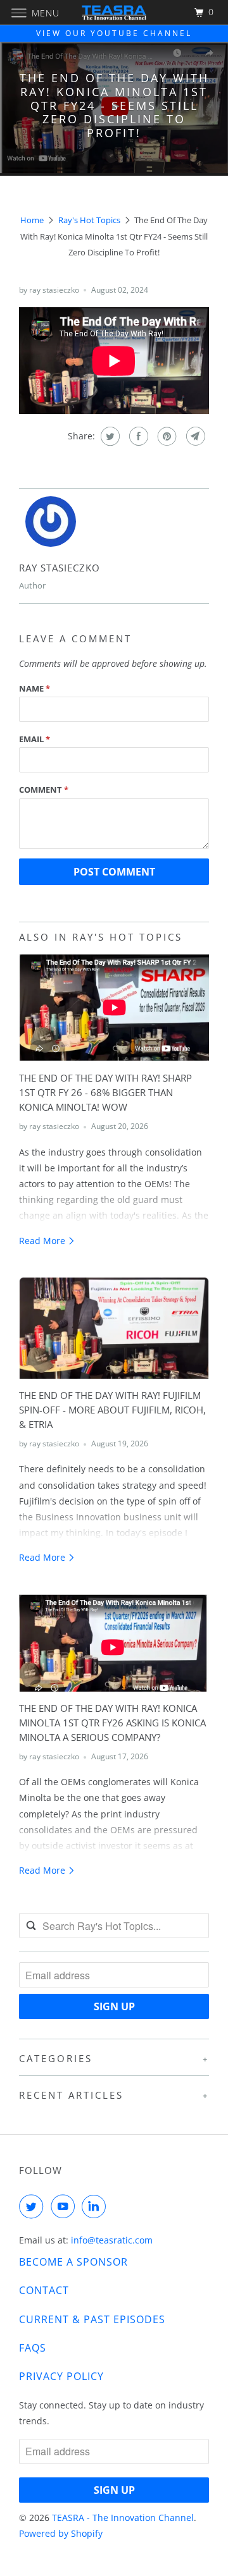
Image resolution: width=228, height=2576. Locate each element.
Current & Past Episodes (92, 2319)
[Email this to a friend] (194, 436)
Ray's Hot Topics (89, 220)
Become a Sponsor (73, 2262)
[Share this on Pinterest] (166, 436)
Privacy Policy (61, 2376)
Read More (43, 1241)
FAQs (33, 2348)
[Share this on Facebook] (137, 436)
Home (32, 220)
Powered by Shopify (61, 2533)
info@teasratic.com (112, 2240)
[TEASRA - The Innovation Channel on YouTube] (65, 2206)
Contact (44, 2290)
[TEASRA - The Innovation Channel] (114, 12)
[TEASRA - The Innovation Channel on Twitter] (34, 2206)
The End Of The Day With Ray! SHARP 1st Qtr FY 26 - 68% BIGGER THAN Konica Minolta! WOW (105, 1093)
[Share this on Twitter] (109, 436)
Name (35, 688)
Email (35, 739)
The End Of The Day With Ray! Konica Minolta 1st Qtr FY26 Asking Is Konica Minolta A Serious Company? (112, 1723)
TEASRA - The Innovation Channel (123, 2518)
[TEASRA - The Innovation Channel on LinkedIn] (96, 2206)
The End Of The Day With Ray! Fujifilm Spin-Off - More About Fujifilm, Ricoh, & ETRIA (112, 1410)
